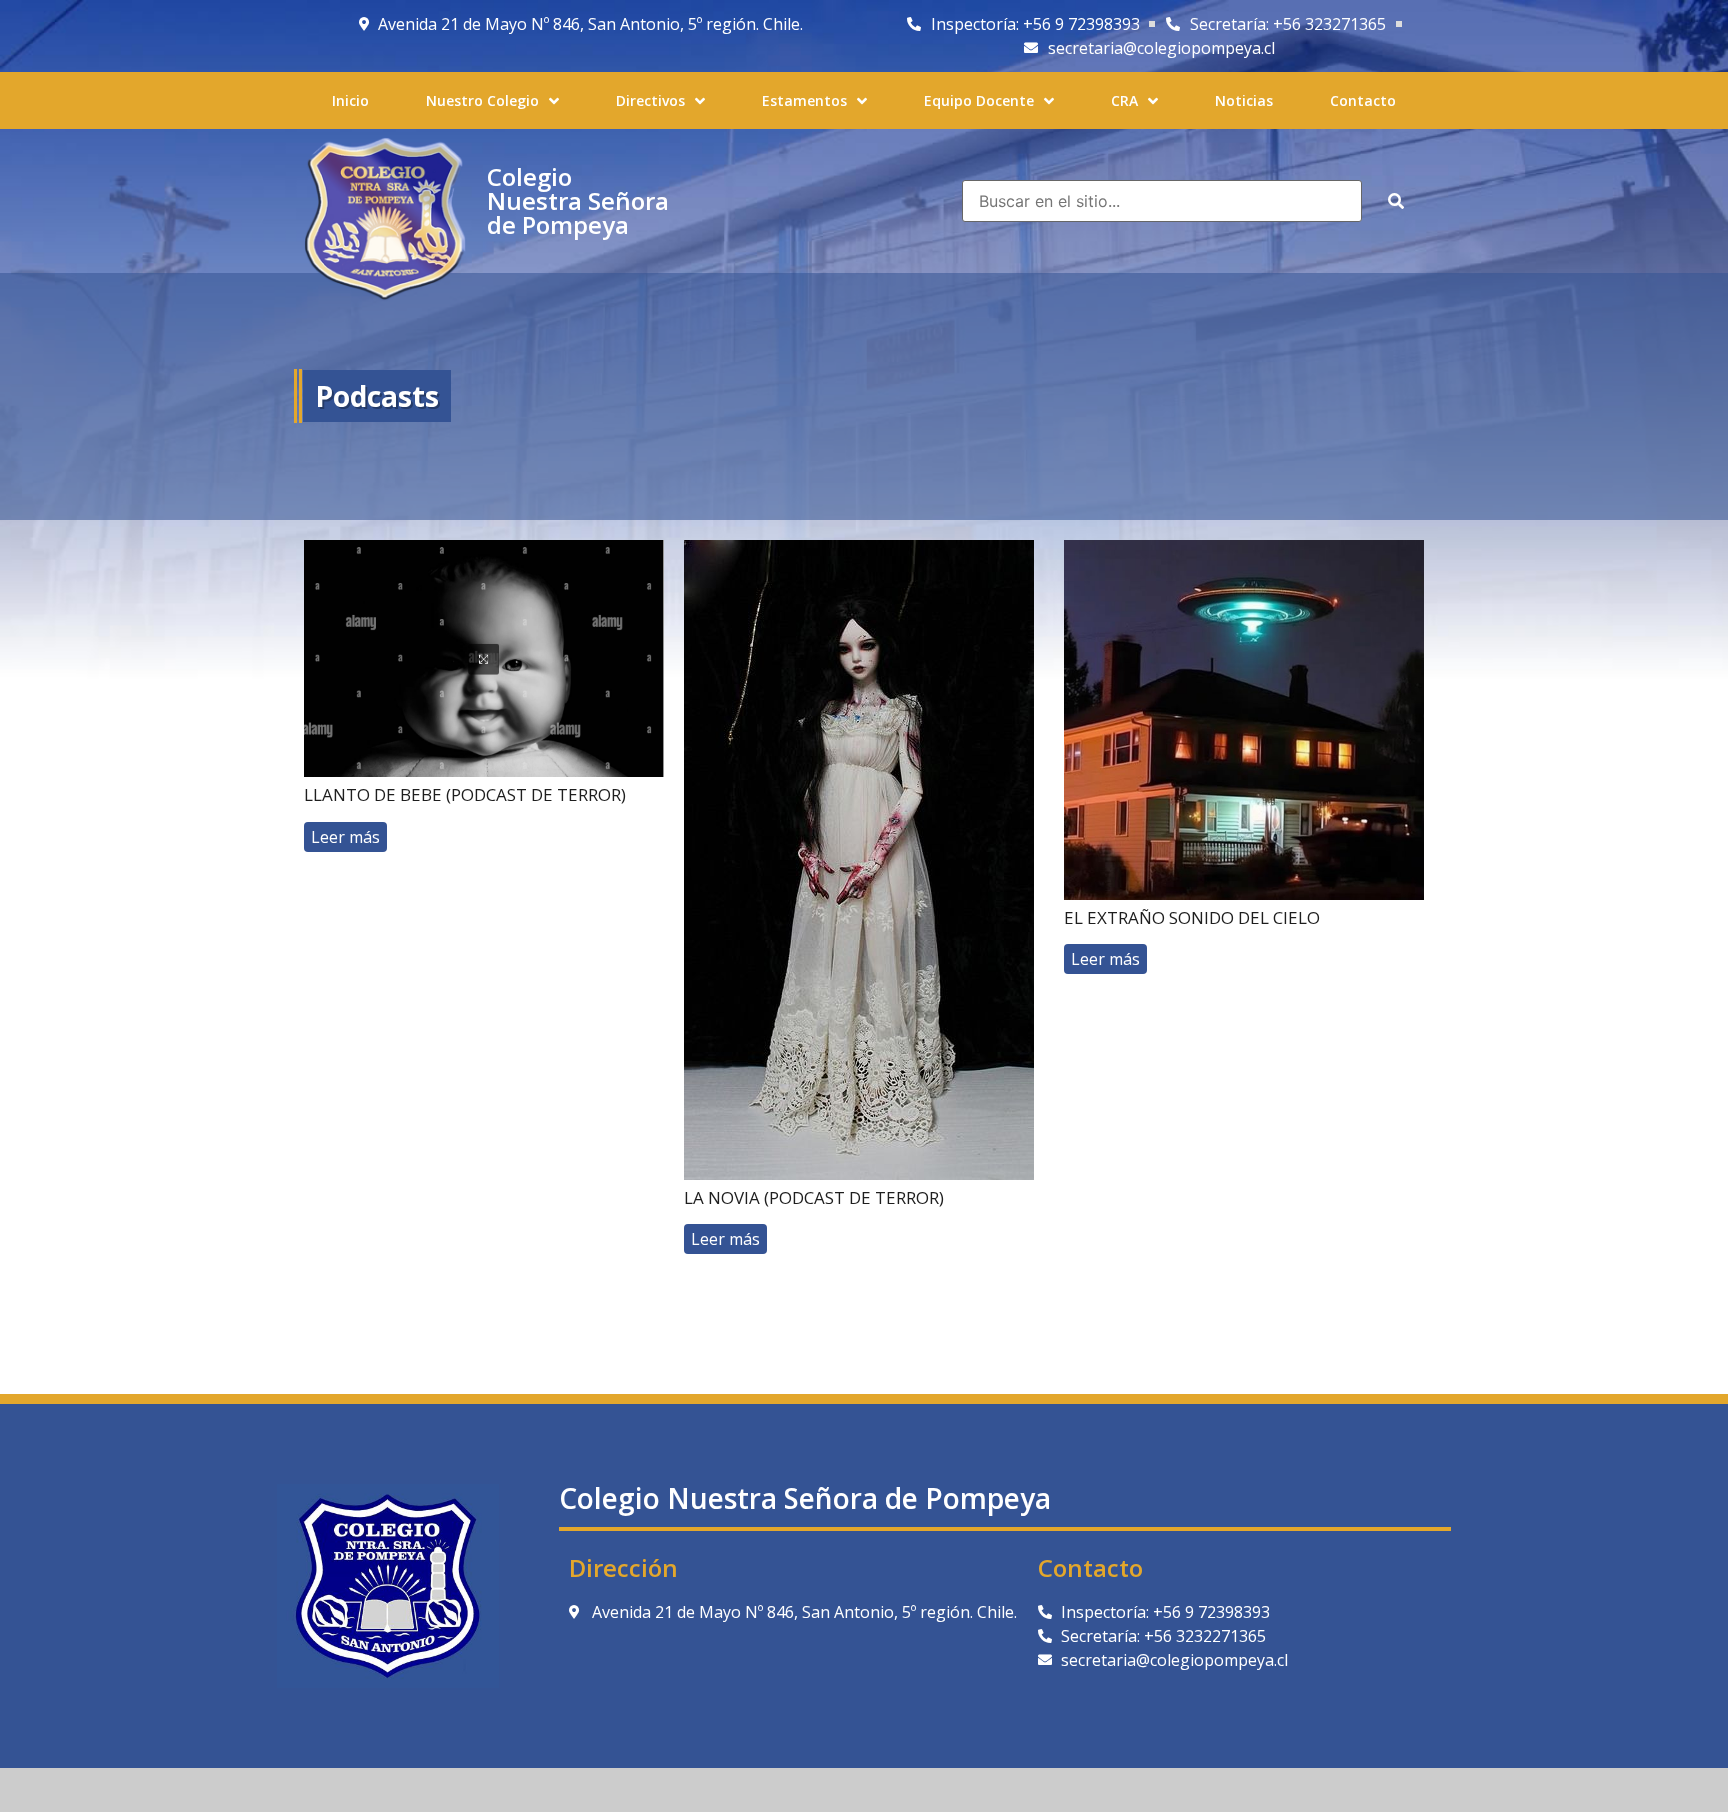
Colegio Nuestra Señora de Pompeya (578, 200)
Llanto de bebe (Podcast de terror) (465, 794)
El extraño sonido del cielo (1192, 917)
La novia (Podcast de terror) (814, 1197)
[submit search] (1396, 201)
